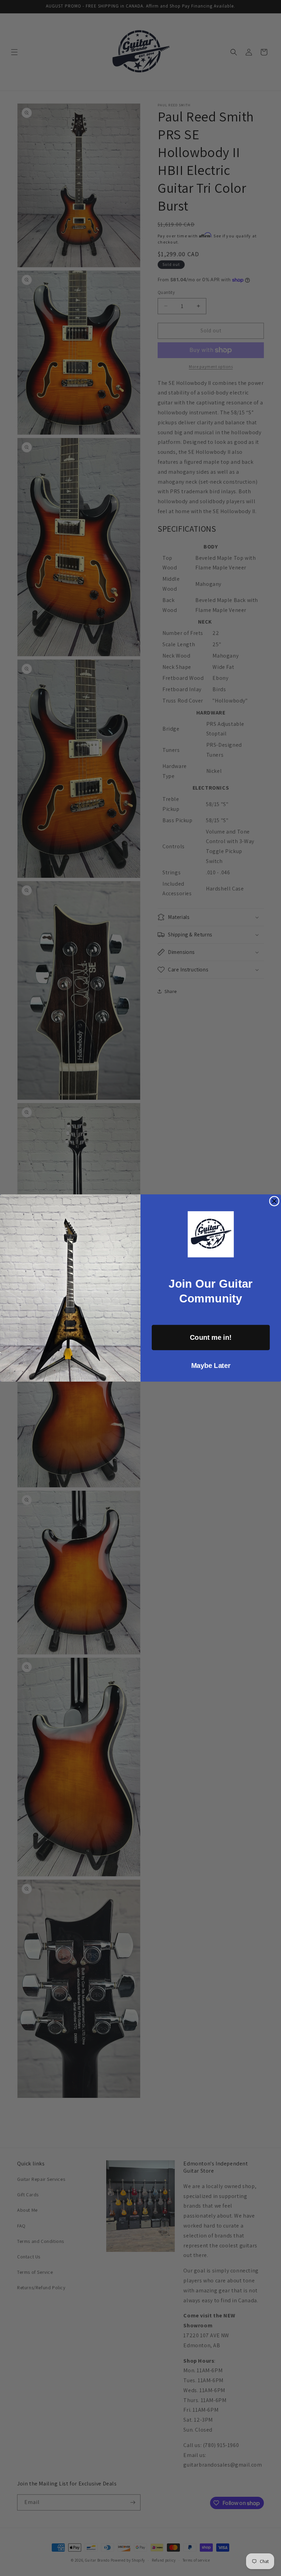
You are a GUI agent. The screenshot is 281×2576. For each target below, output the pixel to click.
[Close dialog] (274, 1201)
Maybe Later (211, 1366)
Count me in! (211, 1337)
